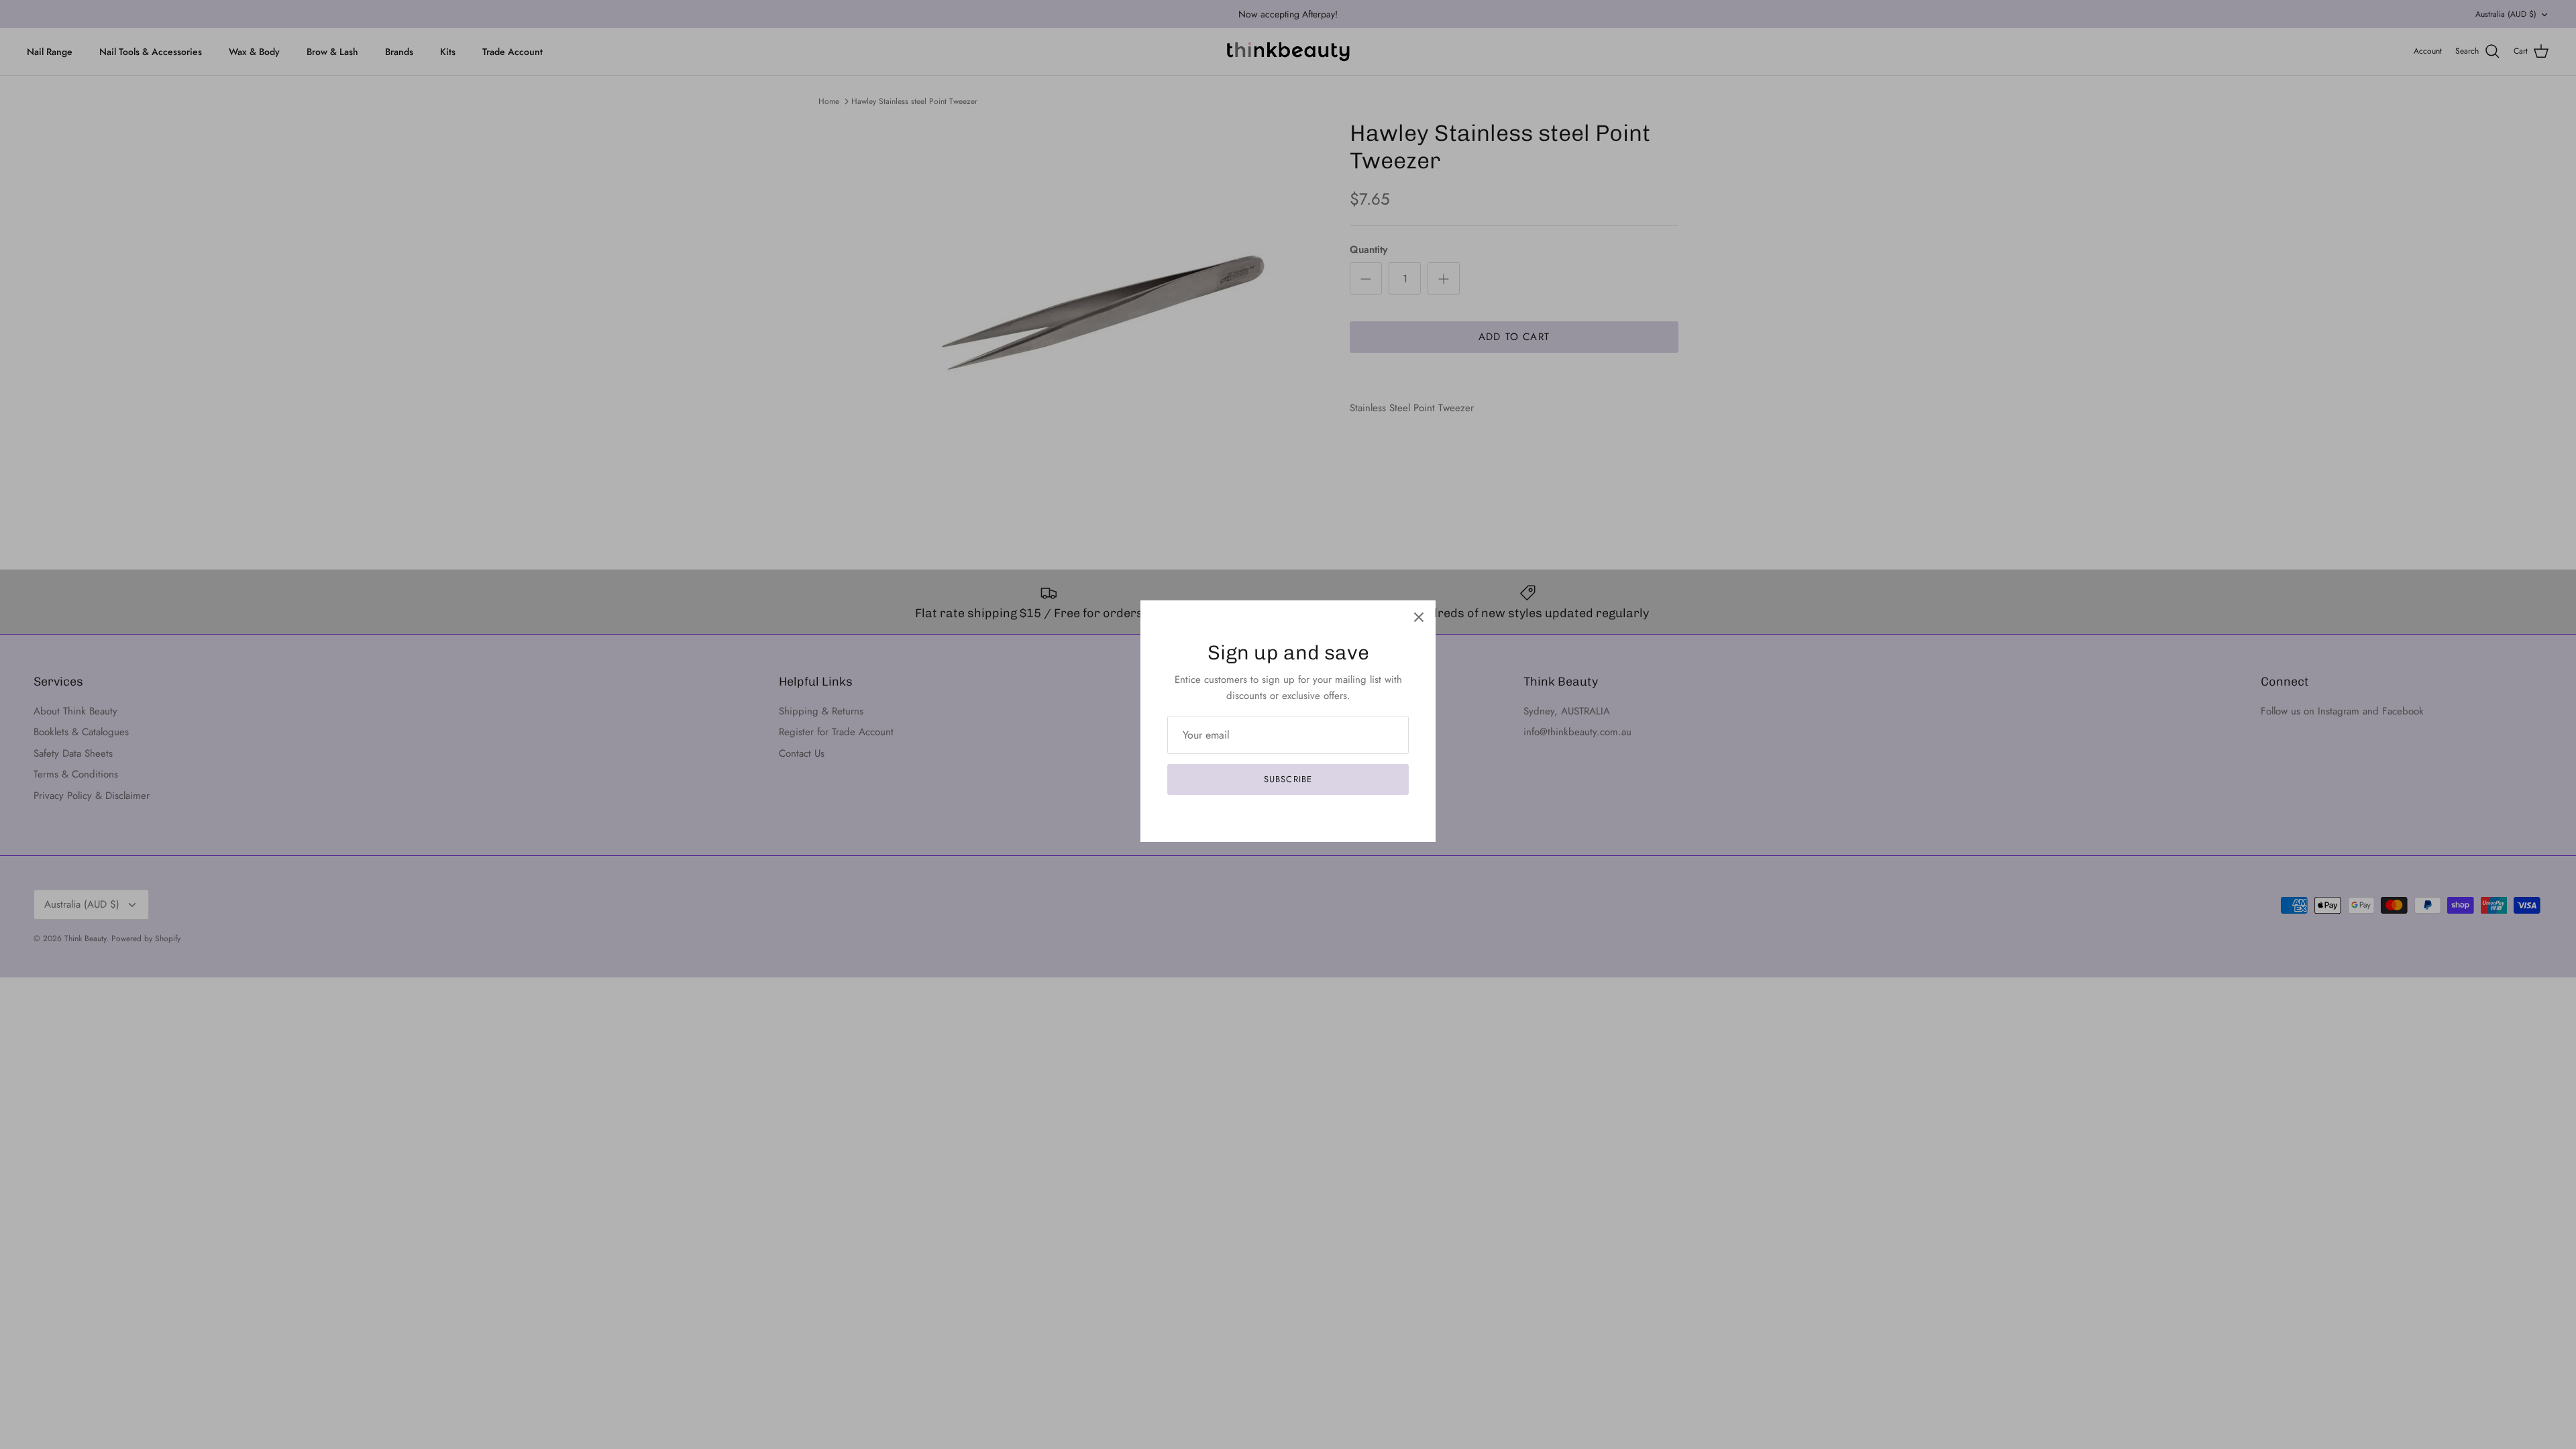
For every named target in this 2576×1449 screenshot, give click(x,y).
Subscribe (1288, 779)
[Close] (1419, 617)
